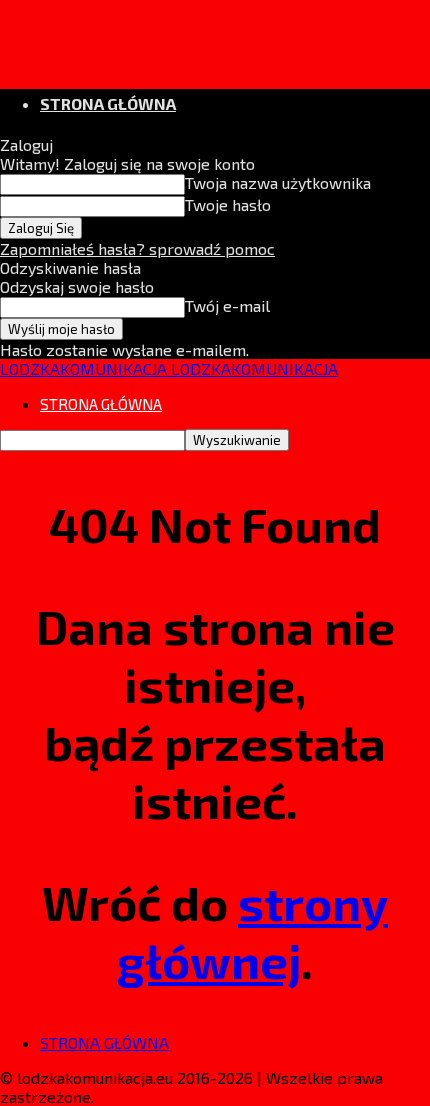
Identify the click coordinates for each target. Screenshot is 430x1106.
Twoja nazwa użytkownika (278, 182)
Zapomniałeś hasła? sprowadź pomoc (137, 248)
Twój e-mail (227, 305)
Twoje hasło (228, 204)
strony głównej (252, 931)
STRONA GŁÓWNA (108, 103)
